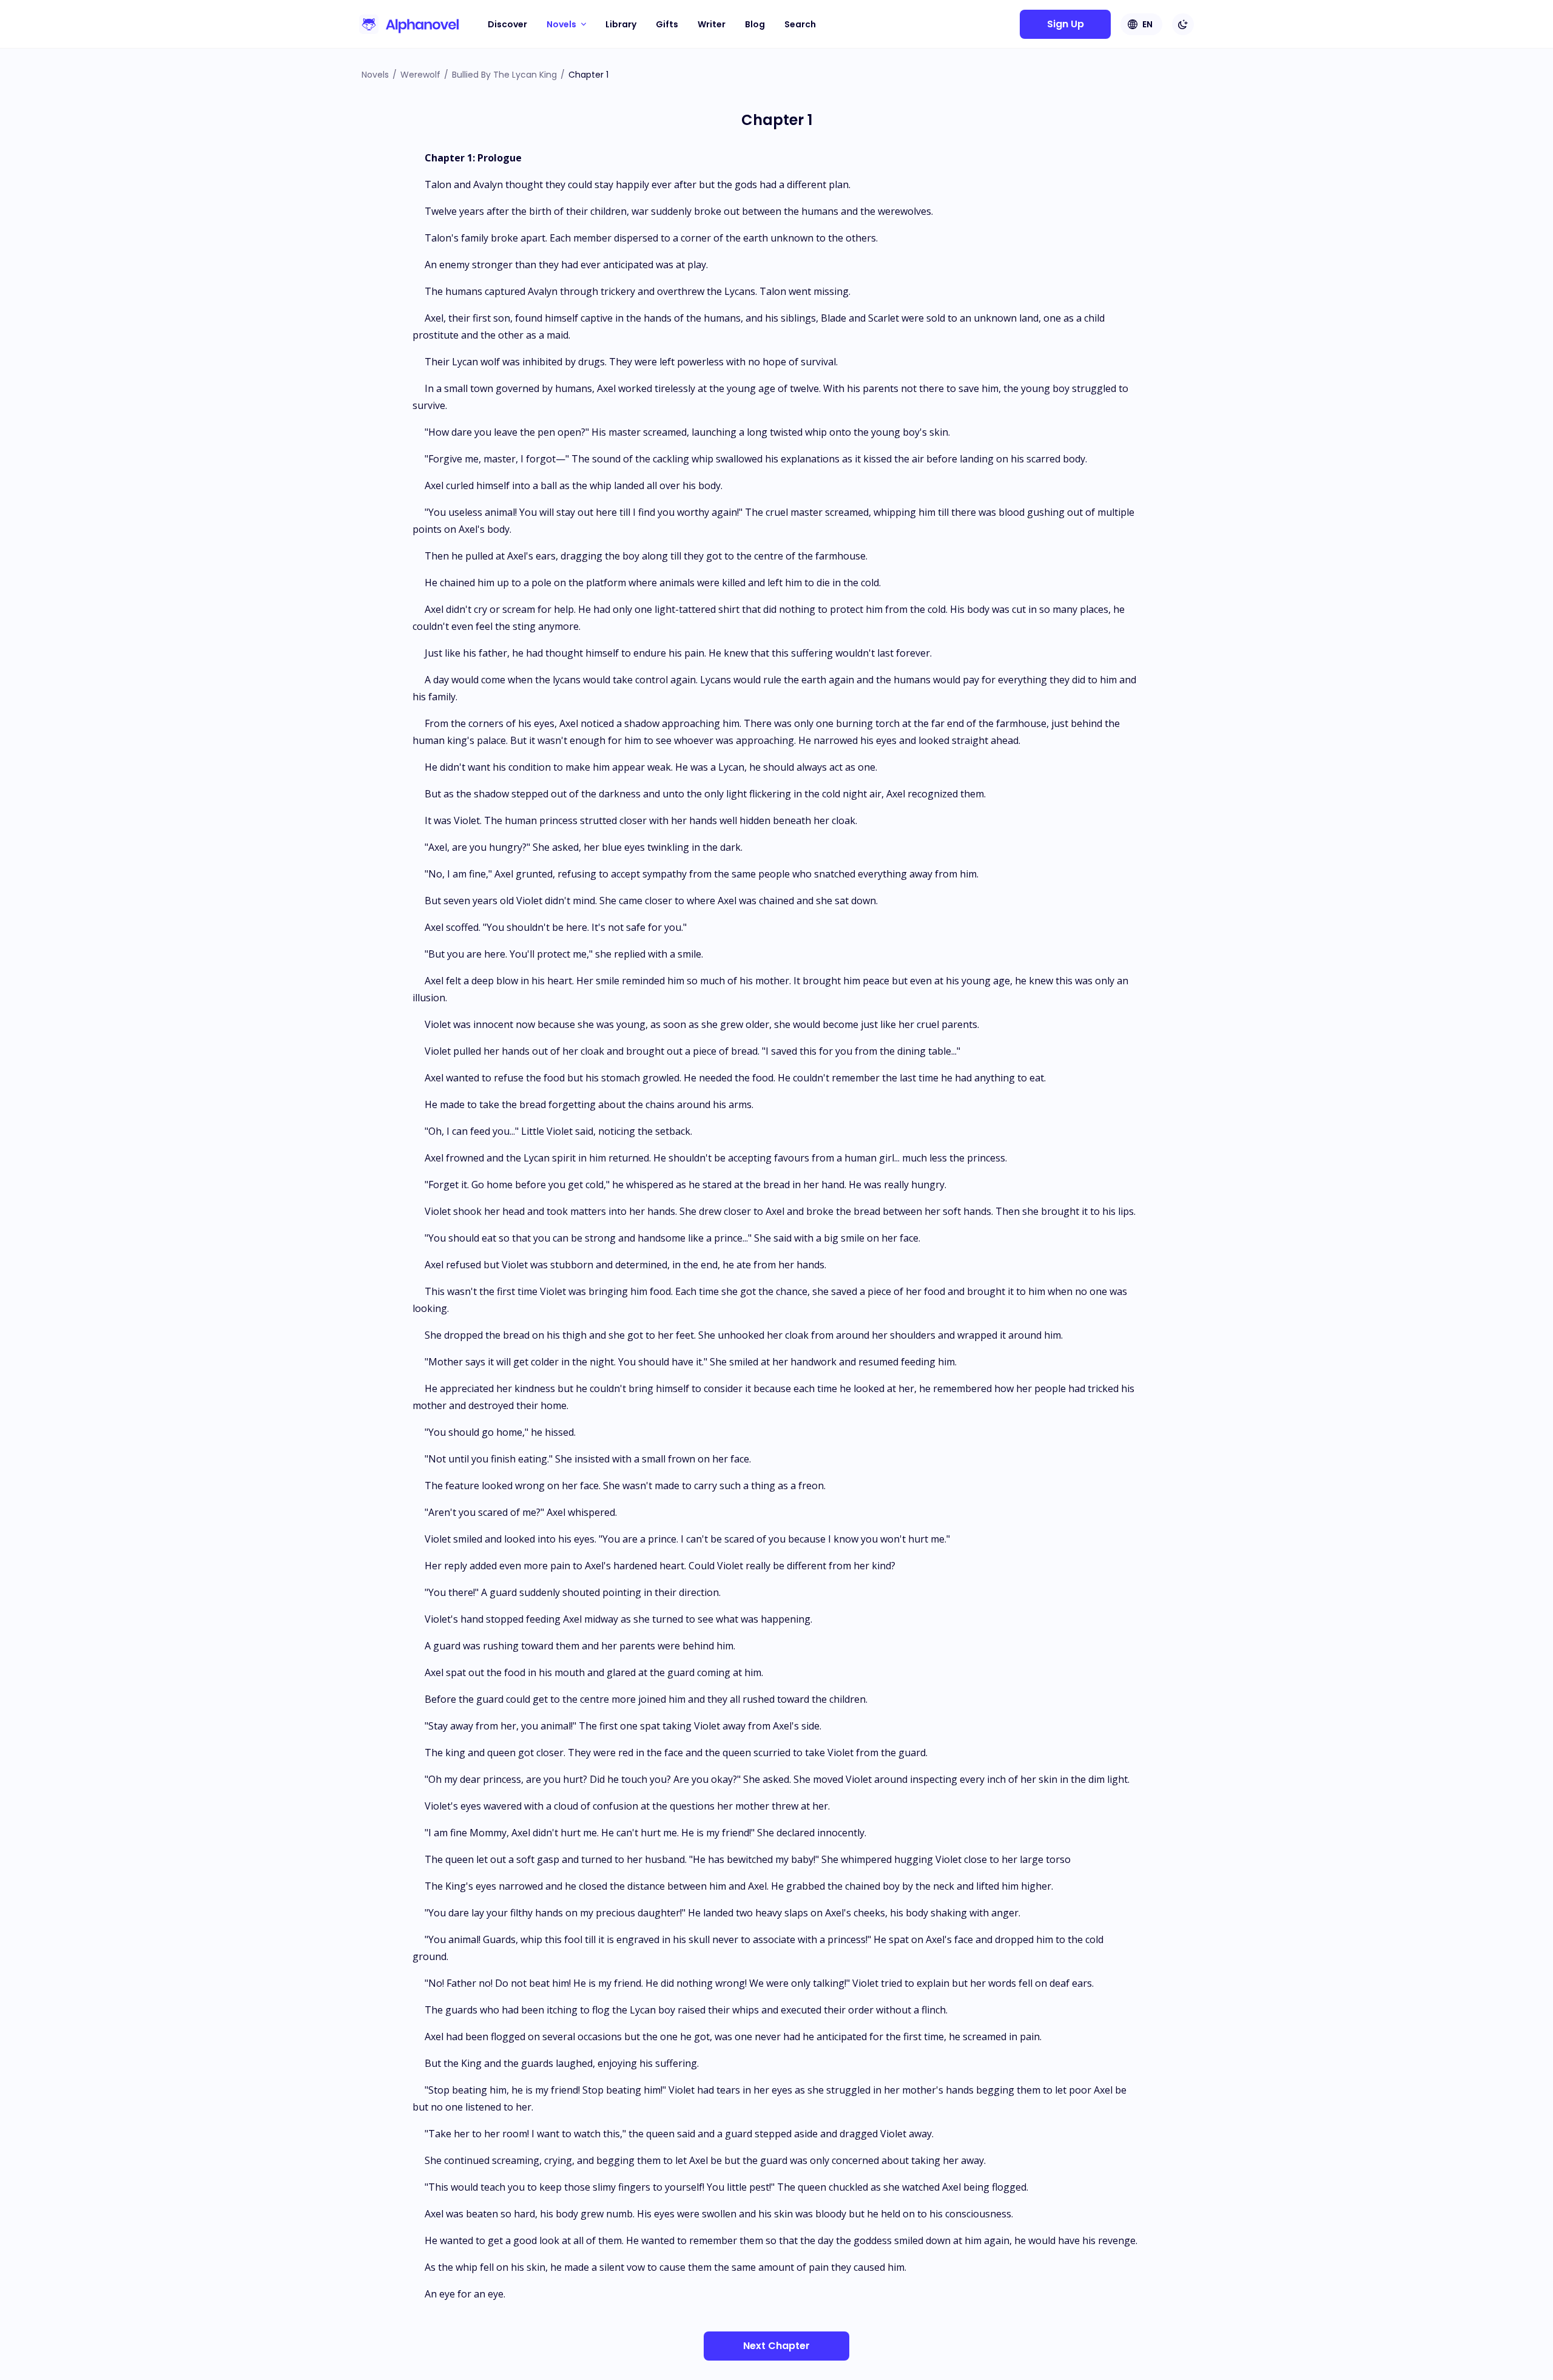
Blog (755, 24)
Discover (507, 24)
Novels (375, 75)
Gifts (667, 24)
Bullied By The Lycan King (504, 75)
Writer (712, 24)
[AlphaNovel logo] (409, 24)
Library (621, 24)
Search (800, 24)
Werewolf (420, 75)
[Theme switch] (1183, 24)
